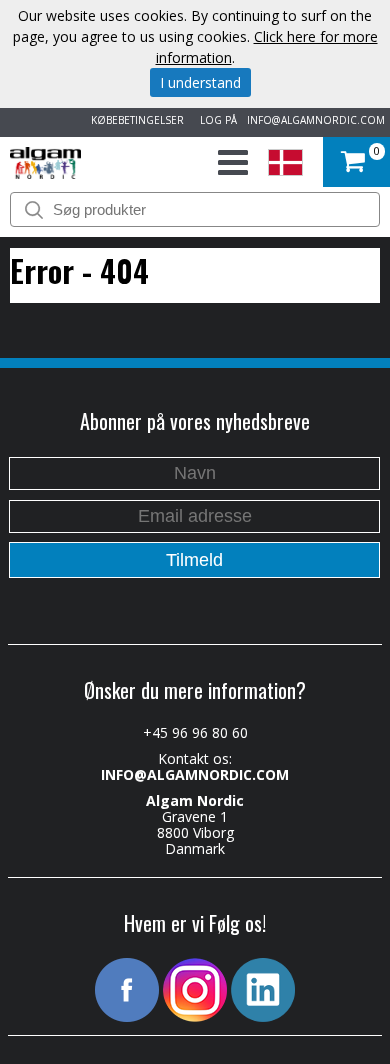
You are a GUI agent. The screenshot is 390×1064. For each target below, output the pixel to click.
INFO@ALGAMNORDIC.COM (316, 120)
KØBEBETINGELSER (134, 120)
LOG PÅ (215, 120)
